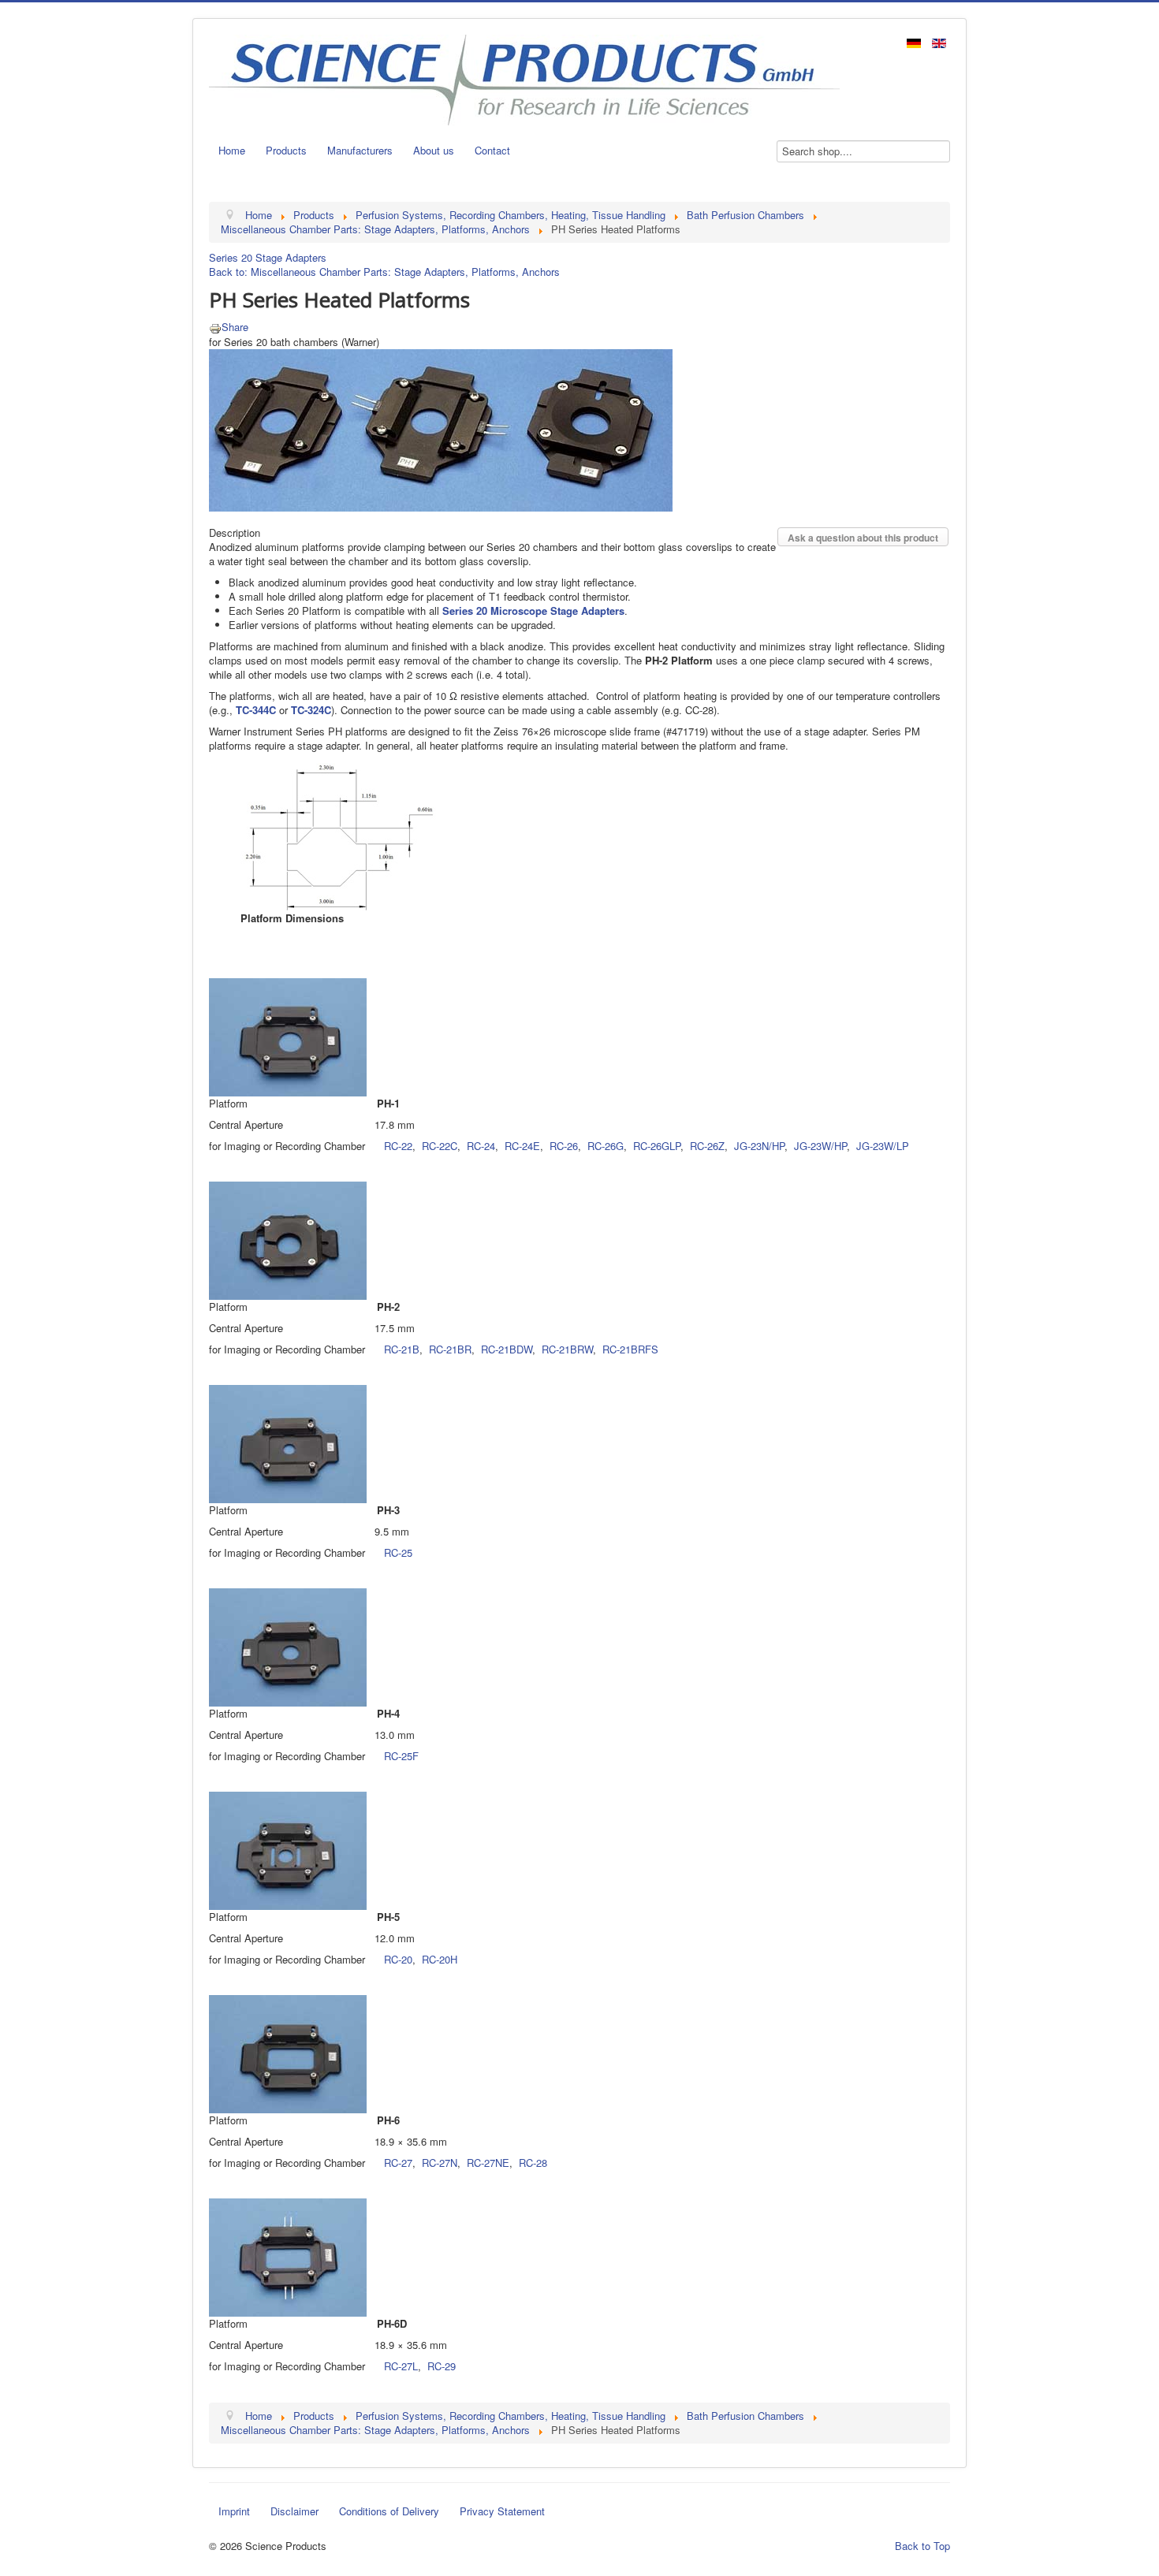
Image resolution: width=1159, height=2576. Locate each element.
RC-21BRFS (630, 1349)
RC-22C (440, 1146)
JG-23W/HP (820, 1146)
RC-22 (398, 1146)
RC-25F (401, 1756)
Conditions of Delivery (389, 2511)
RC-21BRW (567, 1349)
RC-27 (398, 2163)
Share (235, 327)
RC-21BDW (507, 1349)
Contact (492, 150)
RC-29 (442, 2366)
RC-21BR (450, 1349)
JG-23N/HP (759, 1146)
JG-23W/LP (883, 1146)
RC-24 (481, 1146)
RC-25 (398, 1552)
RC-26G (606, 1146)
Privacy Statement (502, 2511)
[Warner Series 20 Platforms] (441, 428)
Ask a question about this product (863, 538)
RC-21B (402, 1349)
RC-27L (401, 2366)
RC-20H (440, 1959)
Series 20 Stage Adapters (268, 257)
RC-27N (440, 2163)
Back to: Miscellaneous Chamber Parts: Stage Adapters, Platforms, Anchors (384, 272)
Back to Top (922, 2546)
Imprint (234, 2511)
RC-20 (398, 1959)
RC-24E (522, 1146)
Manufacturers (360, 150)
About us (434, 150)
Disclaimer (294, 2511)
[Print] (215, 327)
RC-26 (564, 1146)
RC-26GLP (657, 1146)
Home (232, 150)
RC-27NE (488, 2163)
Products (286, 150)
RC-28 (533, 2163)
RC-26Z (707, 1146)
